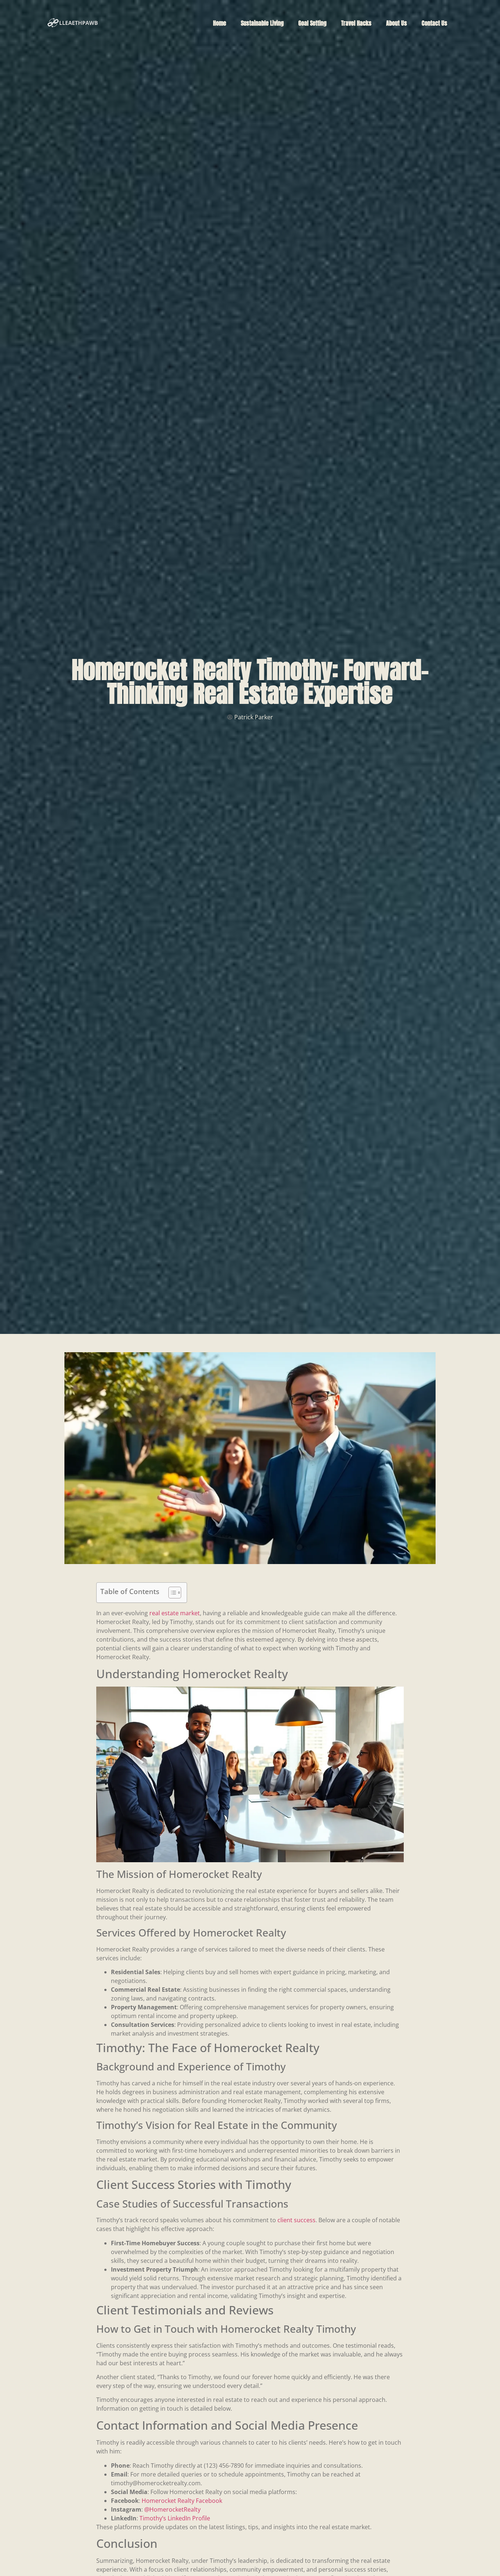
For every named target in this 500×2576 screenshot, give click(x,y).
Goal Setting (312, 23)
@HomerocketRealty (172, 2509)
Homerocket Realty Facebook (182, 2501)
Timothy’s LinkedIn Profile (175, 2518)
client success (296, 2220)
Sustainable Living (262, 23)
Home (220, 23)
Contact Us (434, 23)
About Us (397, 23)
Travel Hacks (356, 23)
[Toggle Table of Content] (171, 1593)
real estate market (175, 1613)
